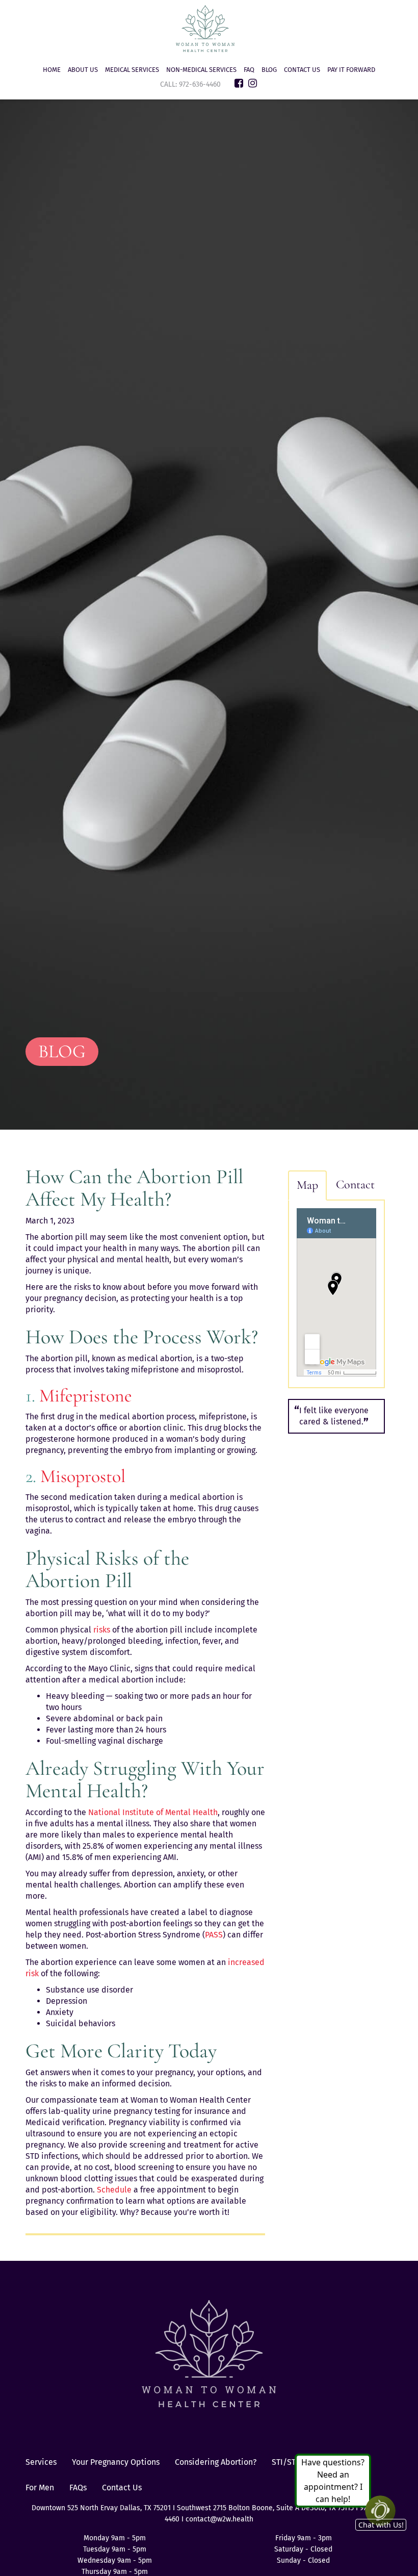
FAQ (249, 70)
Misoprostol (83, 1476)
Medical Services (132, 70)
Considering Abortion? (216, 2462)
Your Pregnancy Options (116, 2462)
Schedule (113, 2190)
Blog (269, 70)
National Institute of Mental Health (153, 1812)
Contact (355, 1184)
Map (307, 1185)
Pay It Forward (351, 70)
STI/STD (286, 2462)
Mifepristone (86, 1396)
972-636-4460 (201, 84)
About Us (83, 70)
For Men (40, 2488)
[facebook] (239, 83)
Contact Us (302, 70)
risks (102, 1630)
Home (52, 70)
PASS (214, 1935)
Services (41, 2462)
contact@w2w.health (219, 2519)
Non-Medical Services (201, 70)
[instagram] (253, 83)
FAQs (78, 2488)
